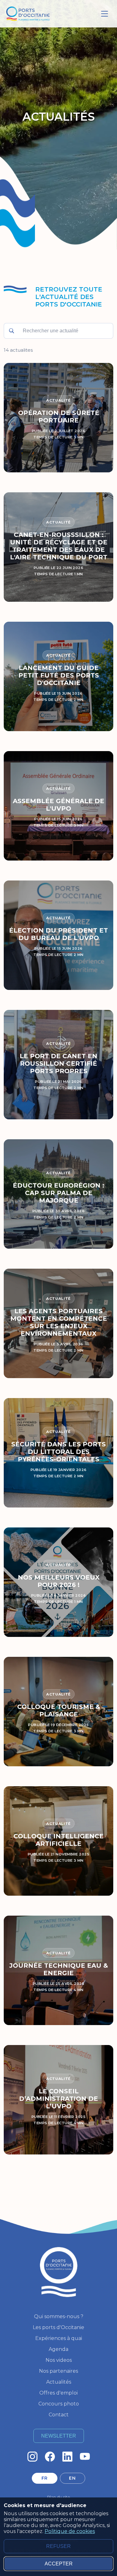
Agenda (58, 2349)
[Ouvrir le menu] (105, 14)
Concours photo (59, 2404)
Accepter (59, 2564)
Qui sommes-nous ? (59, 2316)
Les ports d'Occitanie (58, 2327)
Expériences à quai (59, 2338)
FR (45, 2478)
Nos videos (59, 2360)
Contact (59, 2415)
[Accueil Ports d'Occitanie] (28, 14)
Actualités (59, 2382)
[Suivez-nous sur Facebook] (50, 2457)
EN (72, 2478)
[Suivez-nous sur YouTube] (85, 2457)
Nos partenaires (58, 2371)
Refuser (58, 2546)
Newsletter (59, 2436)
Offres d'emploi (58, 2393)
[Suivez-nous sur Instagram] (32, 2457)
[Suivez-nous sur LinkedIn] (67, 2457)
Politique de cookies (70, 2531)
